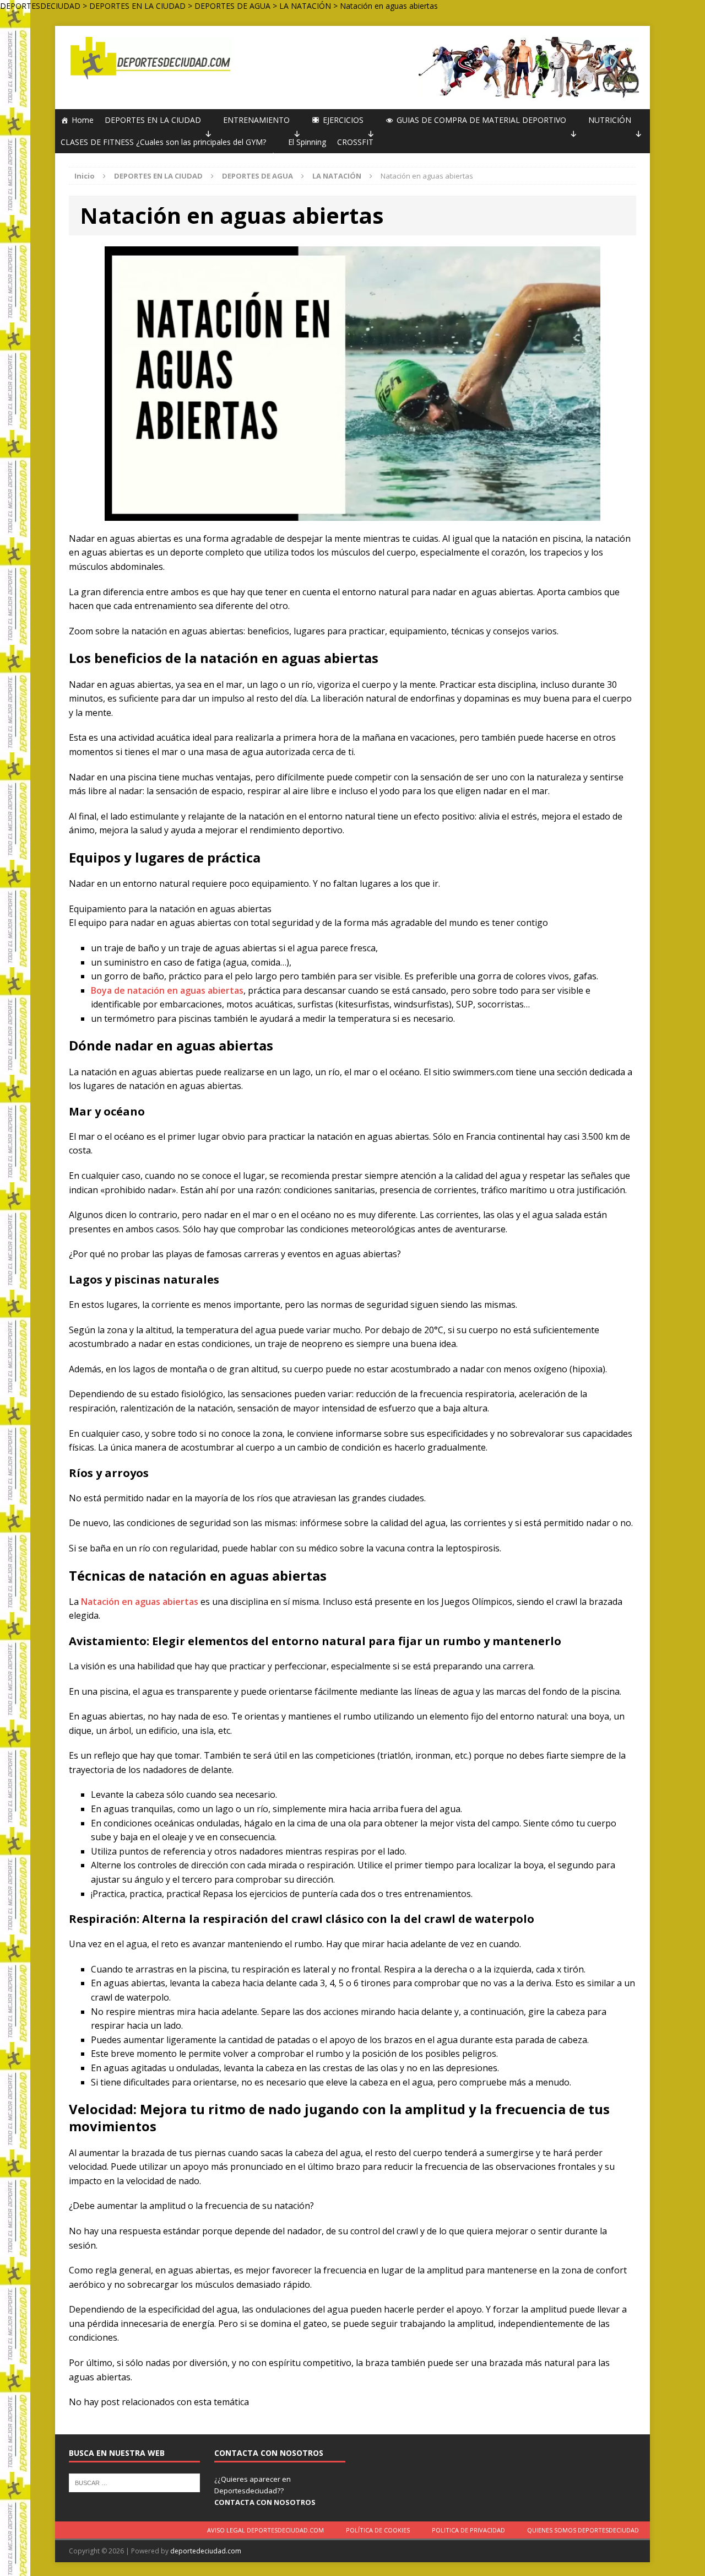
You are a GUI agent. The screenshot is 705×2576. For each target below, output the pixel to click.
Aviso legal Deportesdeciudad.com (265, 2530)
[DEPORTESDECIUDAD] (149, 58)
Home (83, 120)
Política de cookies (378, 2530)
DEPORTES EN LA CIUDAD (153, 120)
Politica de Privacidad (468, 2530)
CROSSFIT (355, 142)
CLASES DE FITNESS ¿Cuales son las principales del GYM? (163, 142)
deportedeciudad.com (206, 2551)
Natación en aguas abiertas (140, 1602)
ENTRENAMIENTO (256, 120)
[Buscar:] (134, 2482)
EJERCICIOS (343, 120)
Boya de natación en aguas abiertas (167, 990)
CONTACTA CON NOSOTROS (265, 2502)
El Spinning (307, 142)
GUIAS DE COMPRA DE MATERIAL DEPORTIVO (481, 120)
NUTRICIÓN (610, 120)
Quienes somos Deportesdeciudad (583, 2530)
